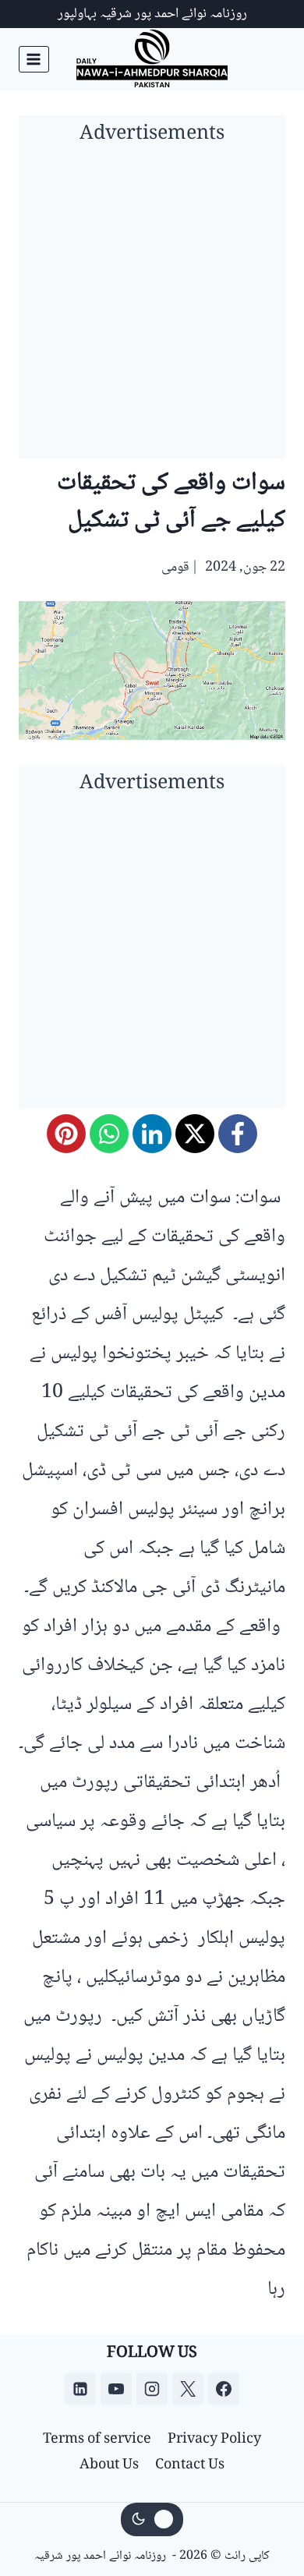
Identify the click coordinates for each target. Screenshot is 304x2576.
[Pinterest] (66, 1134)
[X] (195, 1134)
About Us (109, 2465)
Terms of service (97, 2440)
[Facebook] (238, 1134)
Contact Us (190, 2465)
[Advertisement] (152, 306)
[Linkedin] (80, 2389)
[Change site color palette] (152, 2520)
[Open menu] (34, 59)
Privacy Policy (214, 2440)
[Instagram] (152, 2389)
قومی (175, 568)
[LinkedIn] (152, 1134)
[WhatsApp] (109, 1134)
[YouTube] (116, 2389)
